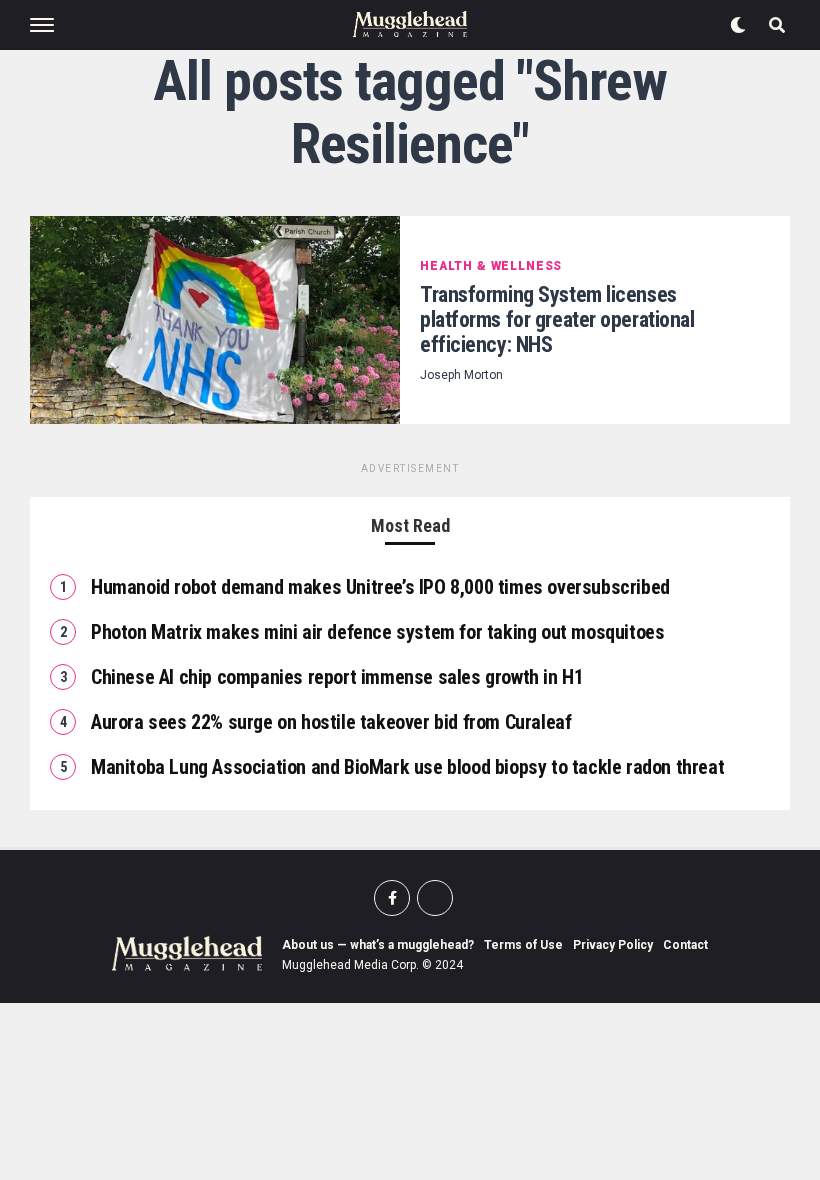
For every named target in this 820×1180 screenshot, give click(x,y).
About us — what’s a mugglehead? (378, 945)
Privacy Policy (613, 945)
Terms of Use (523, 945)
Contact (685, 945)
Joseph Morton (461, 375)
